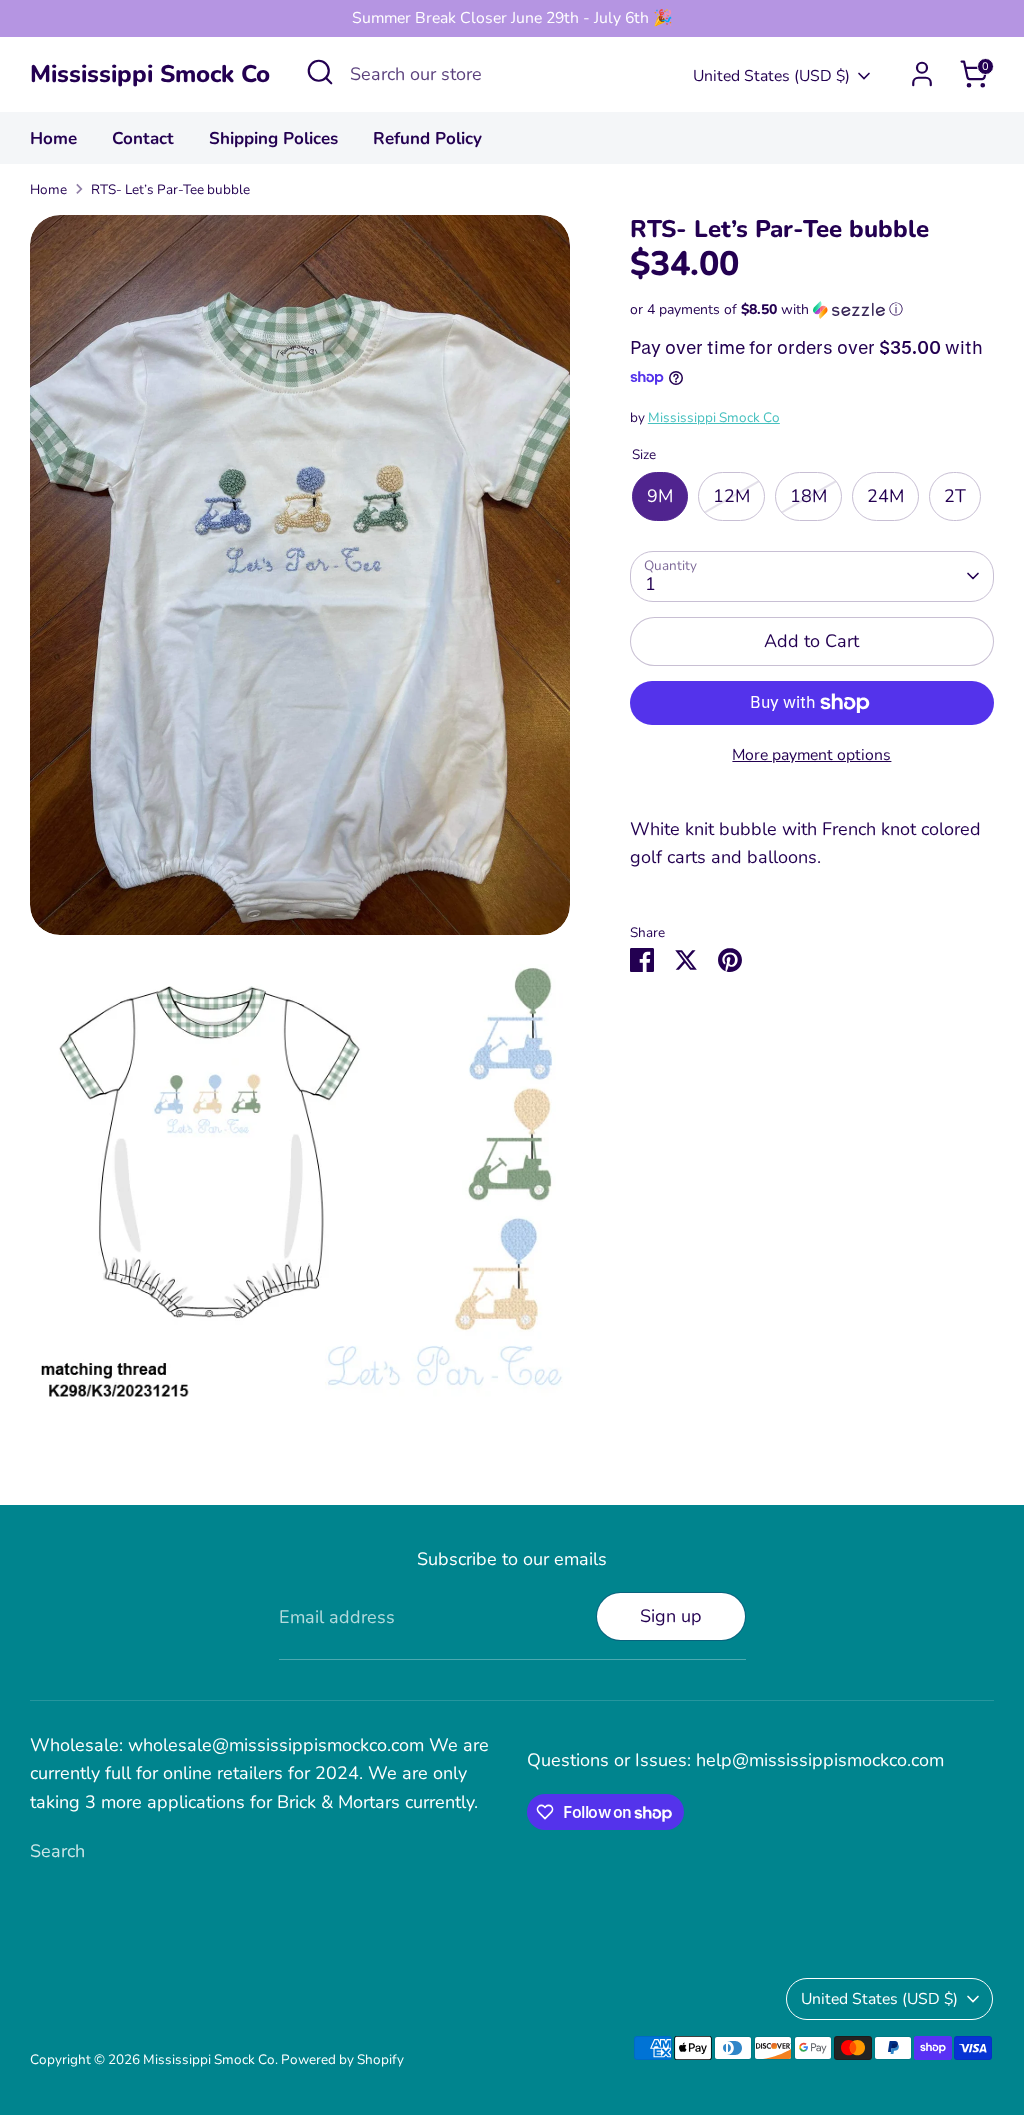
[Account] (922, 74)
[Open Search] (320, 72)
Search (57, 1851)
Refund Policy (427, 138)
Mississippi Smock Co (150, 74)
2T (955, 496)
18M (808, 496)
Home (53, 138)
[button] (812, 309)
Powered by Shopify (342, 2059)
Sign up (671, 1616)
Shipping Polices (273, 138)
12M (731, 496)
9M (660, 496)
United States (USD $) (771, 76)
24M (885, 496)
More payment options (811, 755)
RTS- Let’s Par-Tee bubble (170, 189)
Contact (143, 138)
